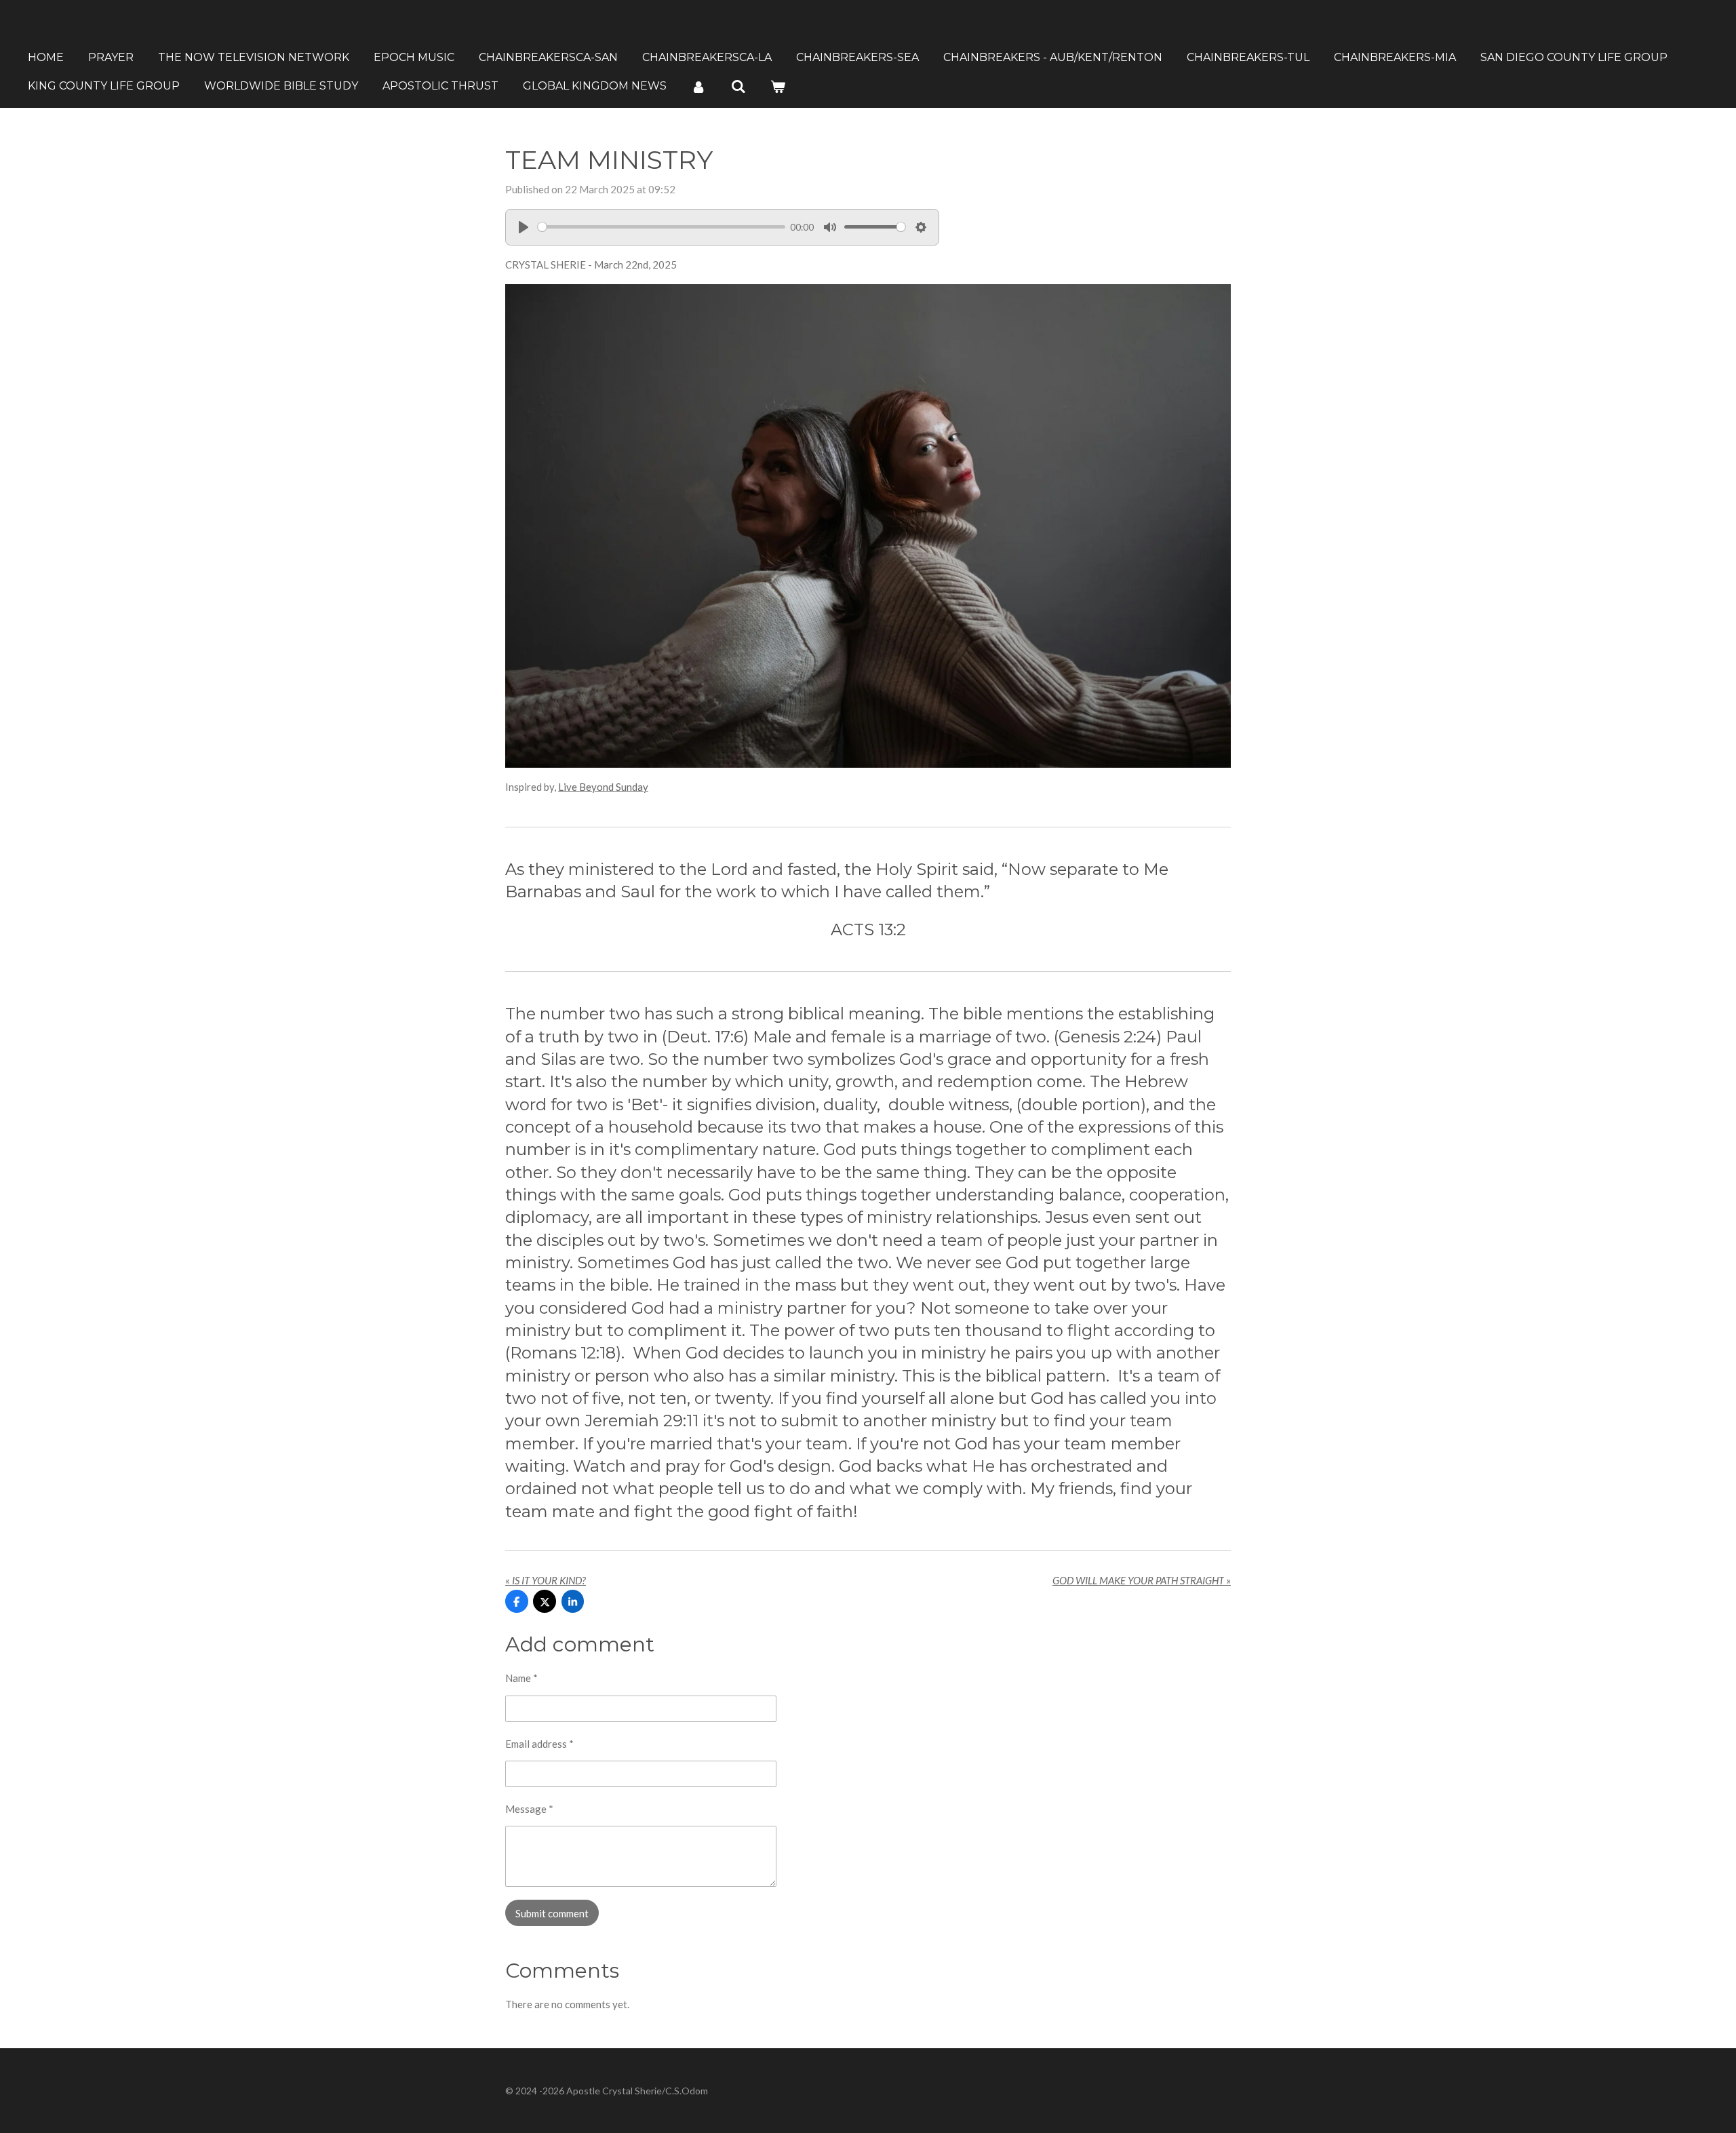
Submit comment (552, 1913)
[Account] (698, 86)
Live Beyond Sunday (603, 787)
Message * (529, 1809)
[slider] (662, 227)
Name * (521, 1678)
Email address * (539, 1744)
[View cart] (778, 86)
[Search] (738, 86)
